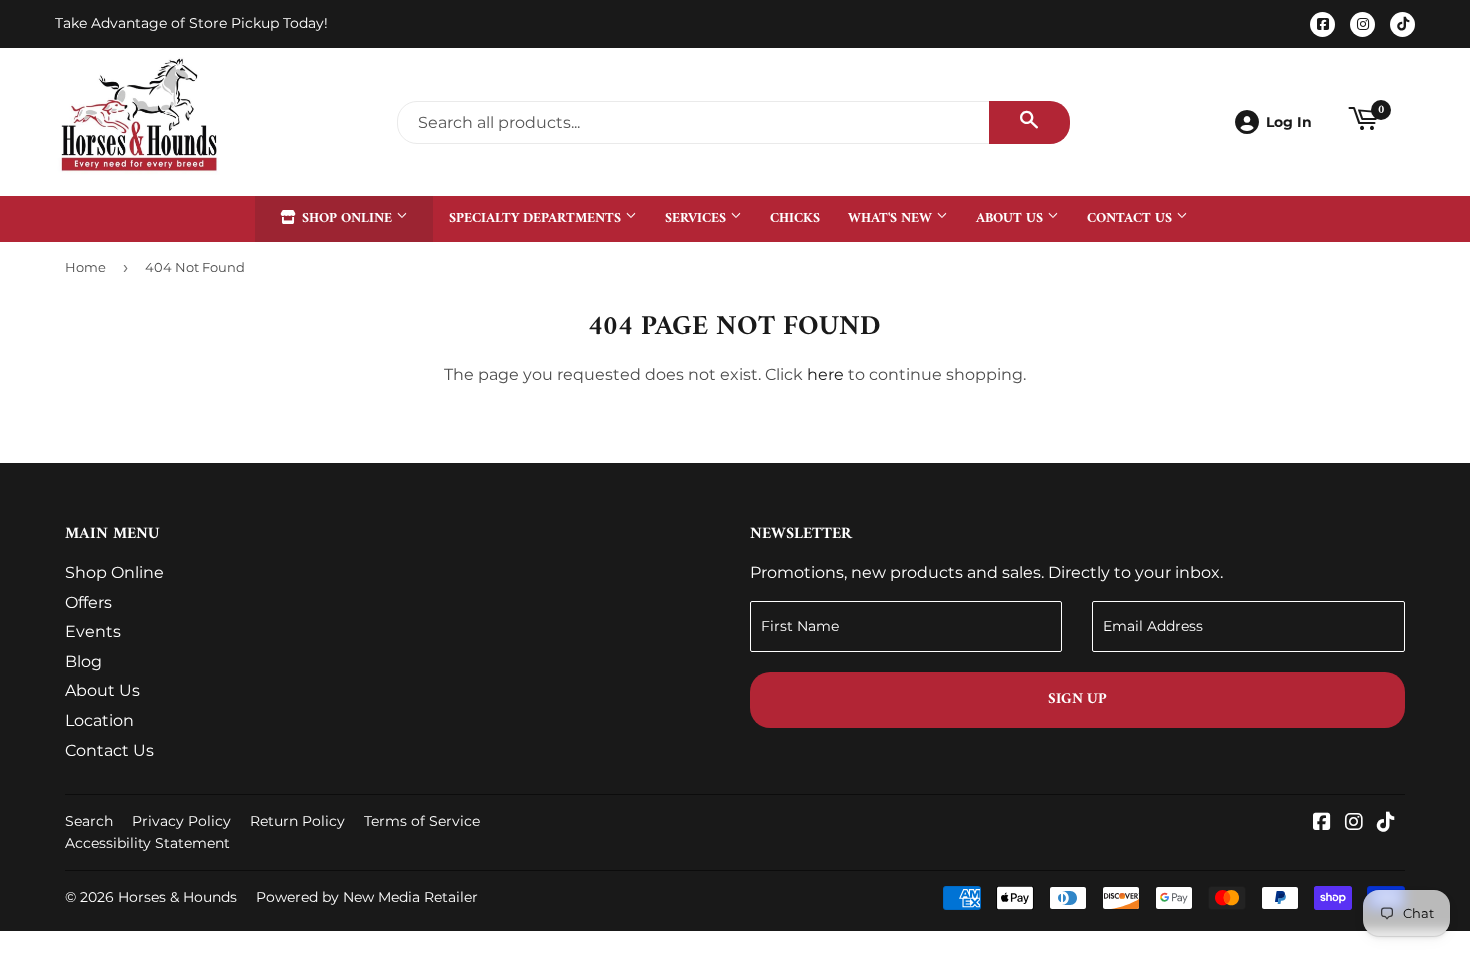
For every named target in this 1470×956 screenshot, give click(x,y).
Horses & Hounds (177, 897)
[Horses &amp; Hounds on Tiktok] (1386, 823)
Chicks (795, 218)
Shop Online (347, 218)
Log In (1289, 122)
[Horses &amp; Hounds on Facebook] (1322, 823)
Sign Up (1077, 699)
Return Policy (297, 821)
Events (93, 631)
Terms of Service (422, 821)
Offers (88, 602)
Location (99, 720)
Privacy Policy (181, 821)
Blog (83, 661)
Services (697, 218)
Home (85, 267)
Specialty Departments (537, 218)
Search (89, 821)
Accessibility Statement (147, 843)
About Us (1011, 218)
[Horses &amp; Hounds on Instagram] (1354, 823)
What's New (892, 218)
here (825, 374)
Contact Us (1131, 218)
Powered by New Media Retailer (367, 897)
